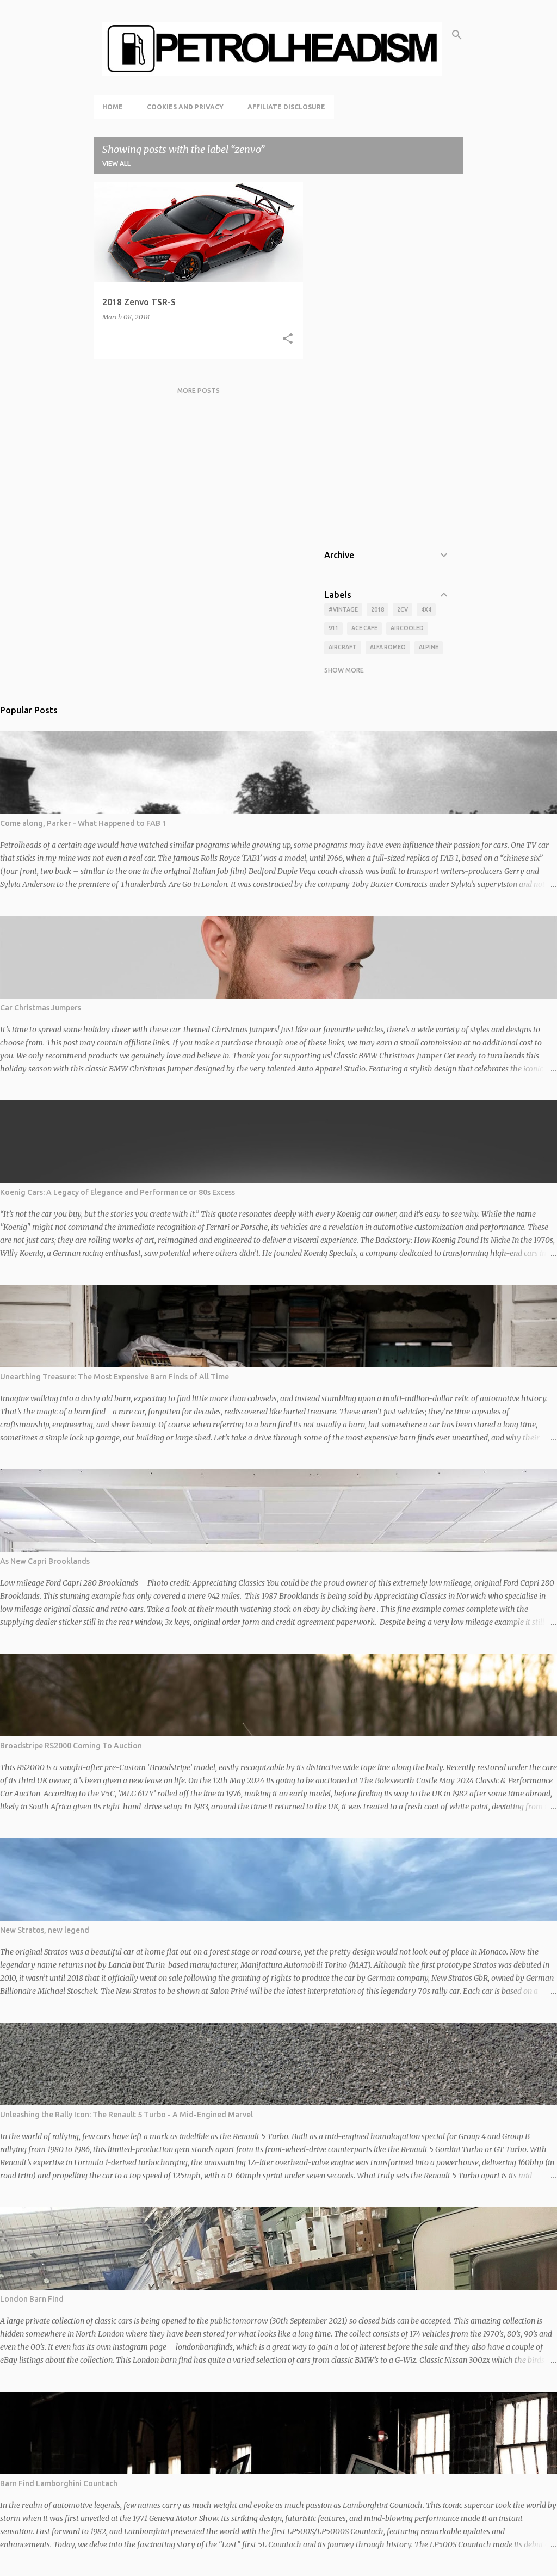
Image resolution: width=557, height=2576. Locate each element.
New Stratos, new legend (45, 1930)
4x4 (426, 609)
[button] (288, 339)
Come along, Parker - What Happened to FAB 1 (83, 823)
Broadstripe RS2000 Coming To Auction (71, 1746)
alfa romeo (388, 647)
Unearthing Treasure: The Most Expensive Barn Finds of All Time (115, 1377)
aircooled (407, 628)
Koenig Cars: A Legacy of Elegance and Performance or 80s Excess (117, 1192)
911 (333, 628)
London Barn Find (32, 2299)
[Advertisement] (387, 359)
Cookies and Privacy (185, 107)
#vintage (343, 609)
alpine (429, 647)
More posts (199, 390)
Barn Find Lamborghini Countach (59, 2483)
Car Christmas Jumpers (41, 1008)
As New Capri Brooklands (45, 1561)
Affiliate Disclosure (286, 107)
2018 (377, 609)
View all (116, 164)
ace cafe (364, 628)
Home (113, 107)
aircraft (343, 647)
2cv (403, 609)
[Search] (457, 35)
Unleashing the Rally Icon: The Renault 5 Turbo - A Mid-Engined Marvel (126, 2115)
